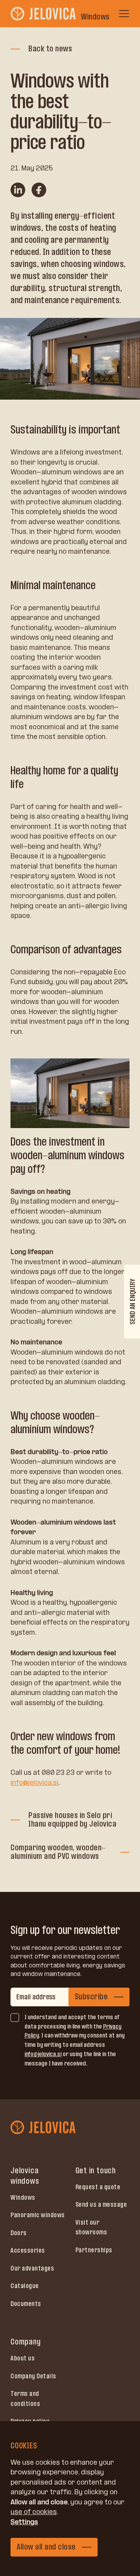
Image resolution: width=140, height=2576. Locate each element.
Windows (23, 2197)
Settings (24, 2522)
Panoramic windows (38, 2215)
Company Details (33, 2376)
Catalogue (25, 2286)
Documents (26, 2304)
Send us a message (101, 2204)
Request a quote (98, 2187)
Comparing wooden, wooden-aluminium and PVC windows (58, 1852)
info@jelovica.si (34, 1783)
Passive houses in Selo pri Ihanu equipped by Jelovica (72, 1820)
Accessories (28, 2250)
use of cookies (34, 2512)
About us (23, 2358)
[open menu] (124, 14)
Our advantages (32, 2268)
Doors (19, 2233)
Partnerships (94, 2250)
